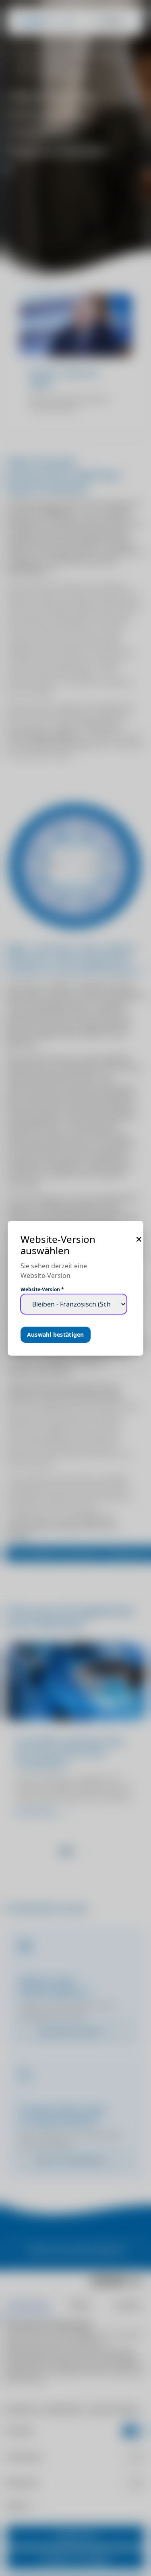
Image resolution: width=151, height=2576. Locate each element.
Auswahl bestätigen (56, 1334)
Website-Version (42, 1290)
